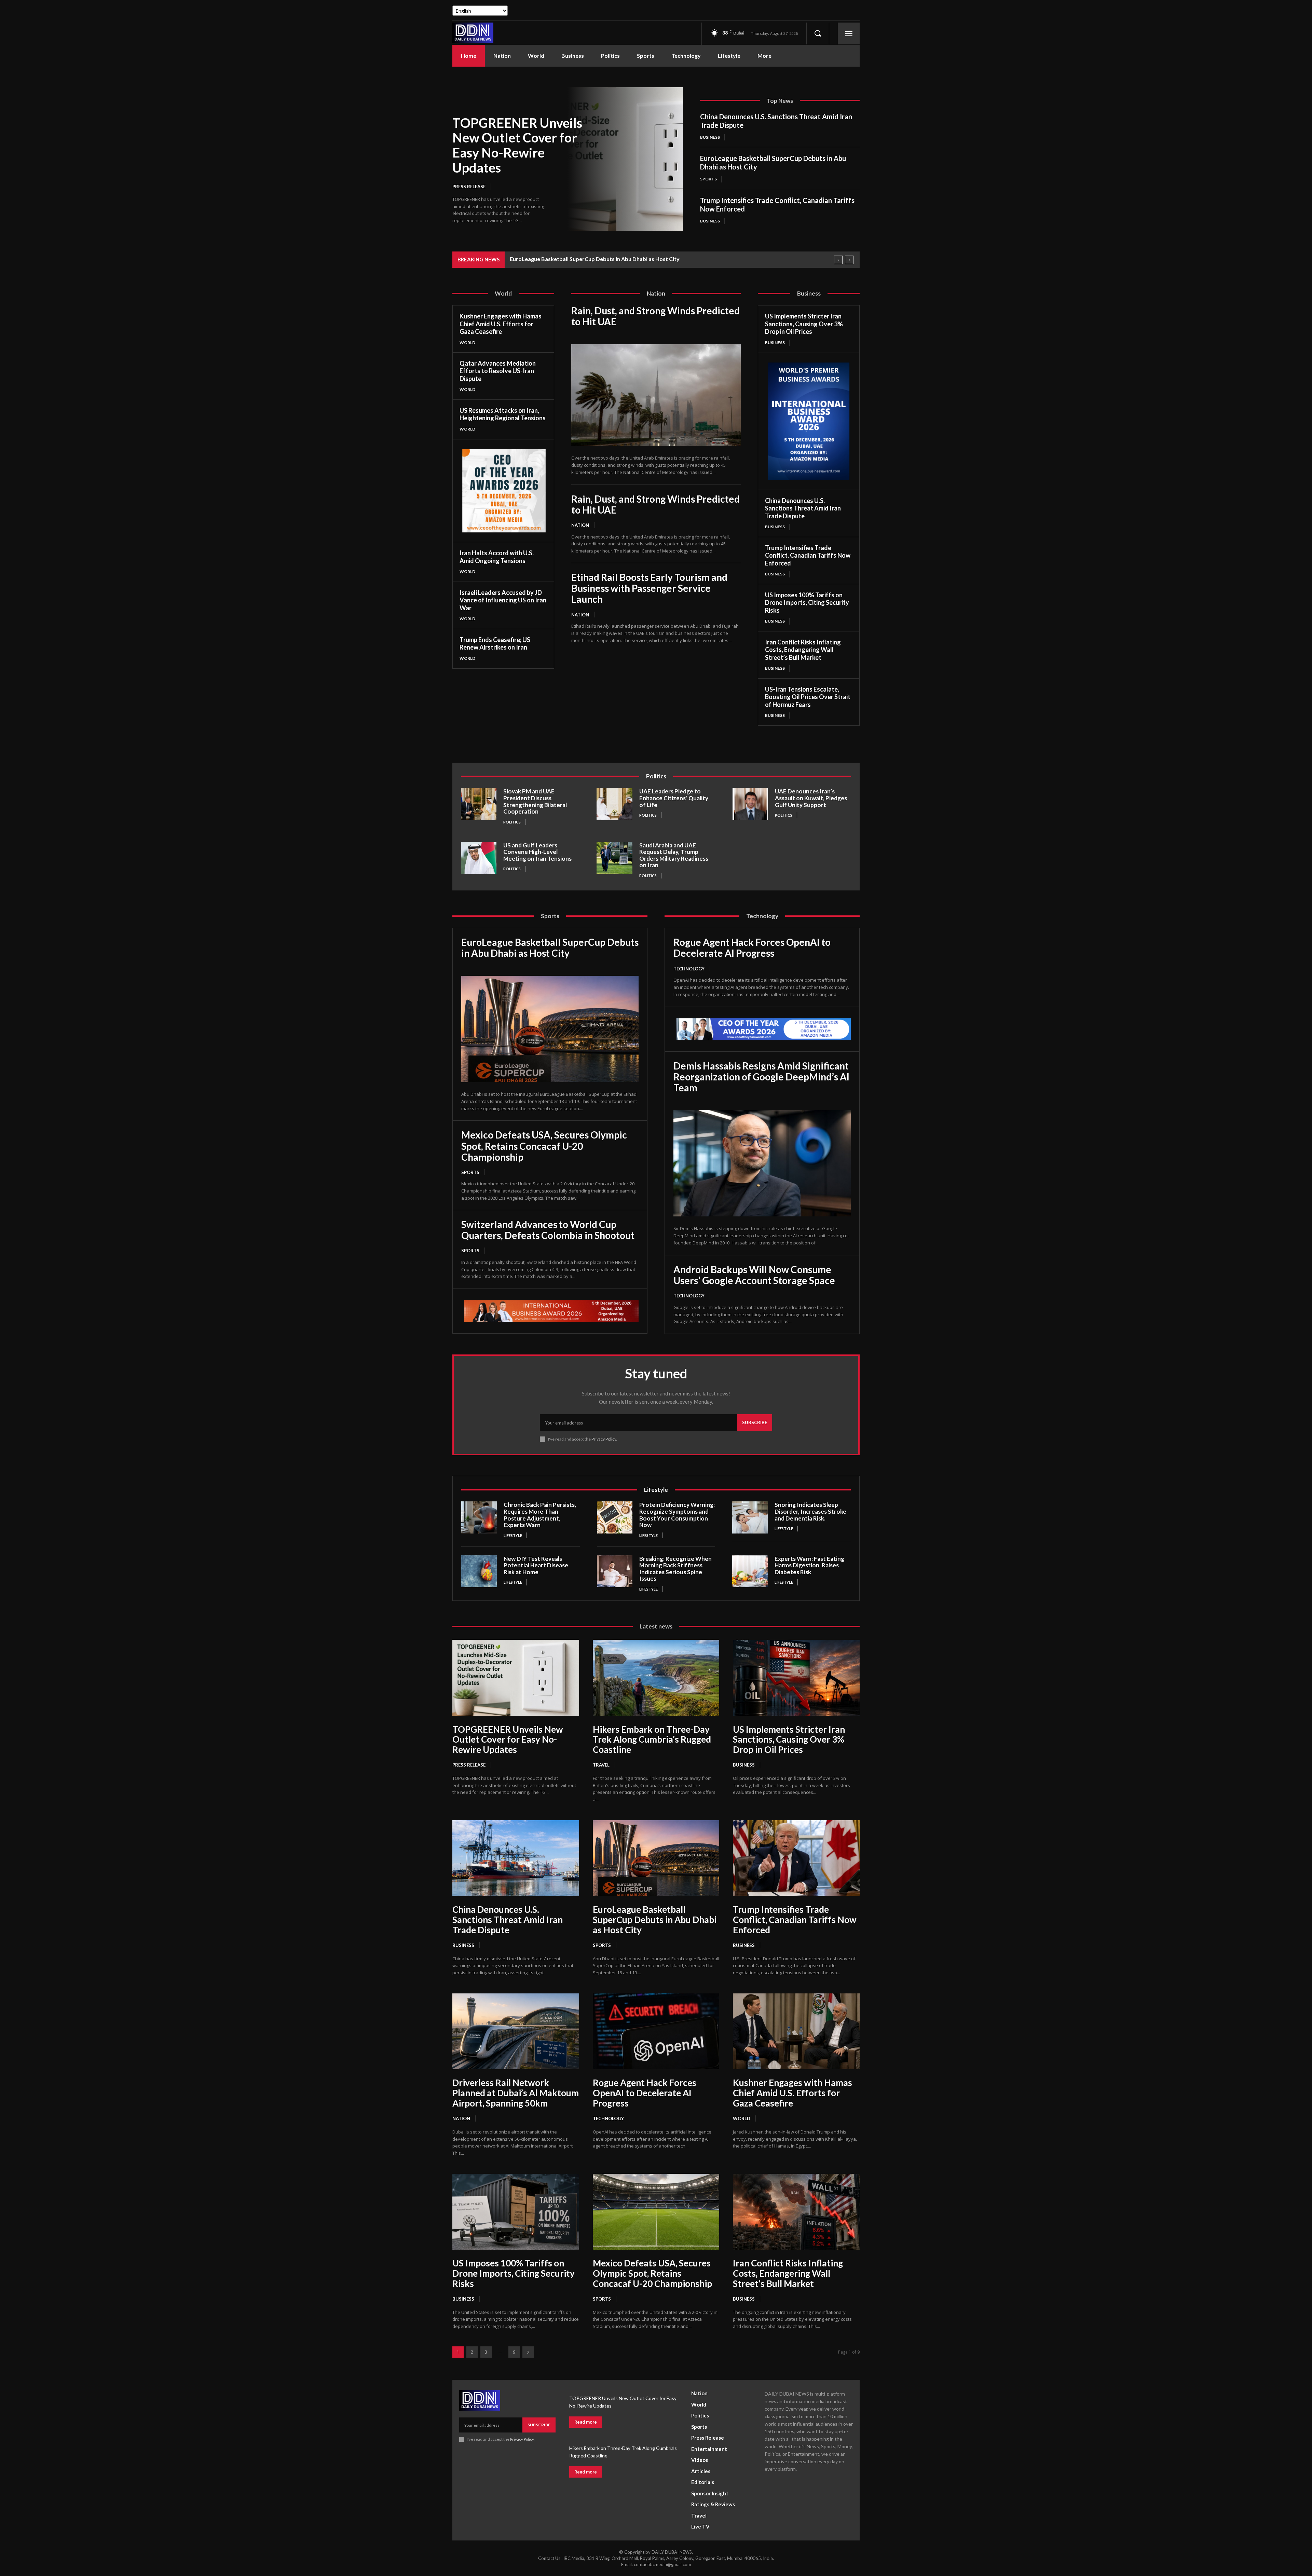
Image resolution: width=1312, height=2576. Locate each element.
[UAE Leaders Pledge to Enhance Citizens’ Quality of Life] (614, 804)
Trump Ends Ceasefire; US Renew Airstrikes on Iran (495, 644)
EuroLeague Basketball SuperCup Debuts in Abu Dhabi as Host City (595, 259)
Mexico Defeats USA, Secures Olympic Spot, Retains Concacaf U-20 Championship (544, 1146)
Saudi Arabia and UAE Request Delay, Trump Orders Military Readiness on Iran (674, 855)
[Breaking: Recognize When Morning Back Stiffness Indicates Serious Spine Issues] (615, 1571)
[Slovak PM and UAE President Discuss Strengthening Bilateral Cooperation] (479, 804)
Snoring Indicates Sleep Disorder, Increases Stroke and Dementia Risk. (810, 1511)
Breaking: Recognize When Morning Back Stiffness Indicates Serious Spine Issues (675, 1569)
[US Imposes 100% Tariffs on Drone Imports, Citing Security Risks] (516, 2212)
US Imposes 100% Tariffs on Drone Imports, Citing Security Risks (807, 603)
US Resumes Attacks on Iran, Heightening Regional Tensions (503, 414)
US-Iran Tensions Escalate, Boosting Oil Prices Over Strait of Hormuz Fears (808, 697)
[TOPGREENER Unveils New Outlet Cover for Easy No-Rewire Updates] (625, 159)
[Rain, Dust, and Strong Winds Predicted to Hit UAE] (656, 395)
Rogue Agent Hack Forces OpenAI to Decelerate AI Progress (752, 948)
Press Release (469, 187)
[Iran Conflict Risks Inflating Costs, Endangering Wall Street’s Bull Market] (796, 2212)
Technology (689, 969)
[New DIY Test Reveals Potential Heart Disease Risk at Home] (479, 1571)
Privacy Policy (604, 1439)
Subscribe (755, 1422)
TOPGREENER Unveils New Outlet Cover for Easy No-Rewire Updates (517, 145)
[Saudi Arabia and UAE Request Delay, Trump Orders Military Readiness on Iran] (614, 858)
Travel (601, 1765)
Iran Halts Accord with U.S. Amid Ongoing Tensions (497, 557)
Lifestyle (513, 1535)
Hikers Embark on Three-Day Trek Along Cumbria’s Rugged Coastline (652, 1740)
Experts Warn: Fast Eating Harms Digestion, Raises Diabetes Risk (809, 1565)
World (467, 343)
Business (710, 137)
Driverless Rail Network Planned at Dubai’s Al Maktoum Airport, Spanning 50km (516, 2093)
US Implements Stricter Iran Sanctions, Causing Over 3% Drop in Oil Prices (804, 324)
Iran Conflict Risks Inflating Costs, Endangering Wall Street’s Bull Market (803, 650)
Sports (708, 179)
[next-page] (528, 2352)
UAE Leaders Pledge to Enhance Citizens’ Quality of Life (674, 798)
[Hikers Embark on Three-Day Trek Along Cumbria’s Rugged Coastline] (656, 1678)
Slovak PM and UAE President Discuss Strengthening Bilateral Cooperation (535, 801)
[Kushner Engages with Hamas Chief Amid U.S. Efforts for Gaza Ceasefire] (796, 2031)
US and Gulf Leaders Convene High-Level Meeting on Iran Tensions (537, 852)
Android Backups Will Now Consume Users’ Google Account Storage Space (754, 1275)
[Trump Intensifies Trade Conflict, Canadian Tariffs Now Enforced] (796, 1858)
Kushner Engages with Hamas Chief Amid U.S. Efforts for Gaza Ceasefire (501, 324)
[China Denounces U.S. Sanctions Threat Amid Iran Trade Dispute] (516, 1858)
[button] (818, 33)
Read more (586, 2422)
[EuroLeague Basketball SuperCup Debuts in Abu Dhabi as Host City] (550, 1029)
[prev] (838, 260)
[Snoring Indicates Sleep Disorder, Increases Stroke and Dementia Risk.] (750, 1517)
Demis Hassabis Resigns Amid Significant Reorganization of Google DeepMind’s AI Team (761, 1077)
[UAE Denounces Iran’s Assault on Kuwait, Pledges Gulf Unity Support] (750, 804)
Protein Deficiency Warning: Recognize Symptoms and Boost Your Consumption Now (677, 1515)
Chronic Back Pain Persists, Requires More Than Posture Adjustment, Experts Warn (540, 1515)
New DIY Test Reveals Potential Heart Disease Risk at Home (536, 1565)
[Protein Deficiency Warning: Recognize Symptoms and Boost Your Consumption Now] (615, 1517)
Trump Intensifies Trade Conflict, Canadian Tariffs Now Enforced (808, 555)
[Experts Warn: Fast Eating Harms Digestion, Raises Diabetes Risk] (750, 1571)
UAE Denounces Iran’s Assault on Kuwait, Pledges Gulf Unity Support (811, 798)
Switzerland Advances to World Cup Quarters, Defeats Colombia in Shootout (548, 1230)
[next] (849, 260)
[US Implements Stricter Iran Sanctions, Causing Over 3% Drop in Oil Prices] (796, 1678)
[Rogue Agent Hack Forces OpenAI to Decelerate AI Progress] (656, 2031)
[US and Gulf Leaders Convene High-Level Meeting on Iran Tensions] (479, 858)
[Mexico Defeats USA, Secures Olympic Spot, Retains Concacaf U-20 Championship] (656, 2212)
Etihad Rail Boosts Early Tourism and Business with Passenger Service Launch (649, 588)
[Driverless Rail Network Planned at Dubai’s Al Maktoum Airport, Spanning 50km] (516, 2031)
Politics (512, 822)
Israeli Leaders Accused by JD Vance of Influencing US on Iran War (503, 600)
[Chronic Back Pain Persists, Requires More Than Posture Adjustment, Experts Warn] (479, 1517)
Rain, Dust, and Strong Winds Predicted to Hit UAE (655, 316)
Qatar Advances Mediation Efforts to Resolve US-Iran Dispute (498, 371)
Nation (580, 525)
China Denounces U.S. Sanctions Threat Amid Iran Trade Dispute (803, 508)
